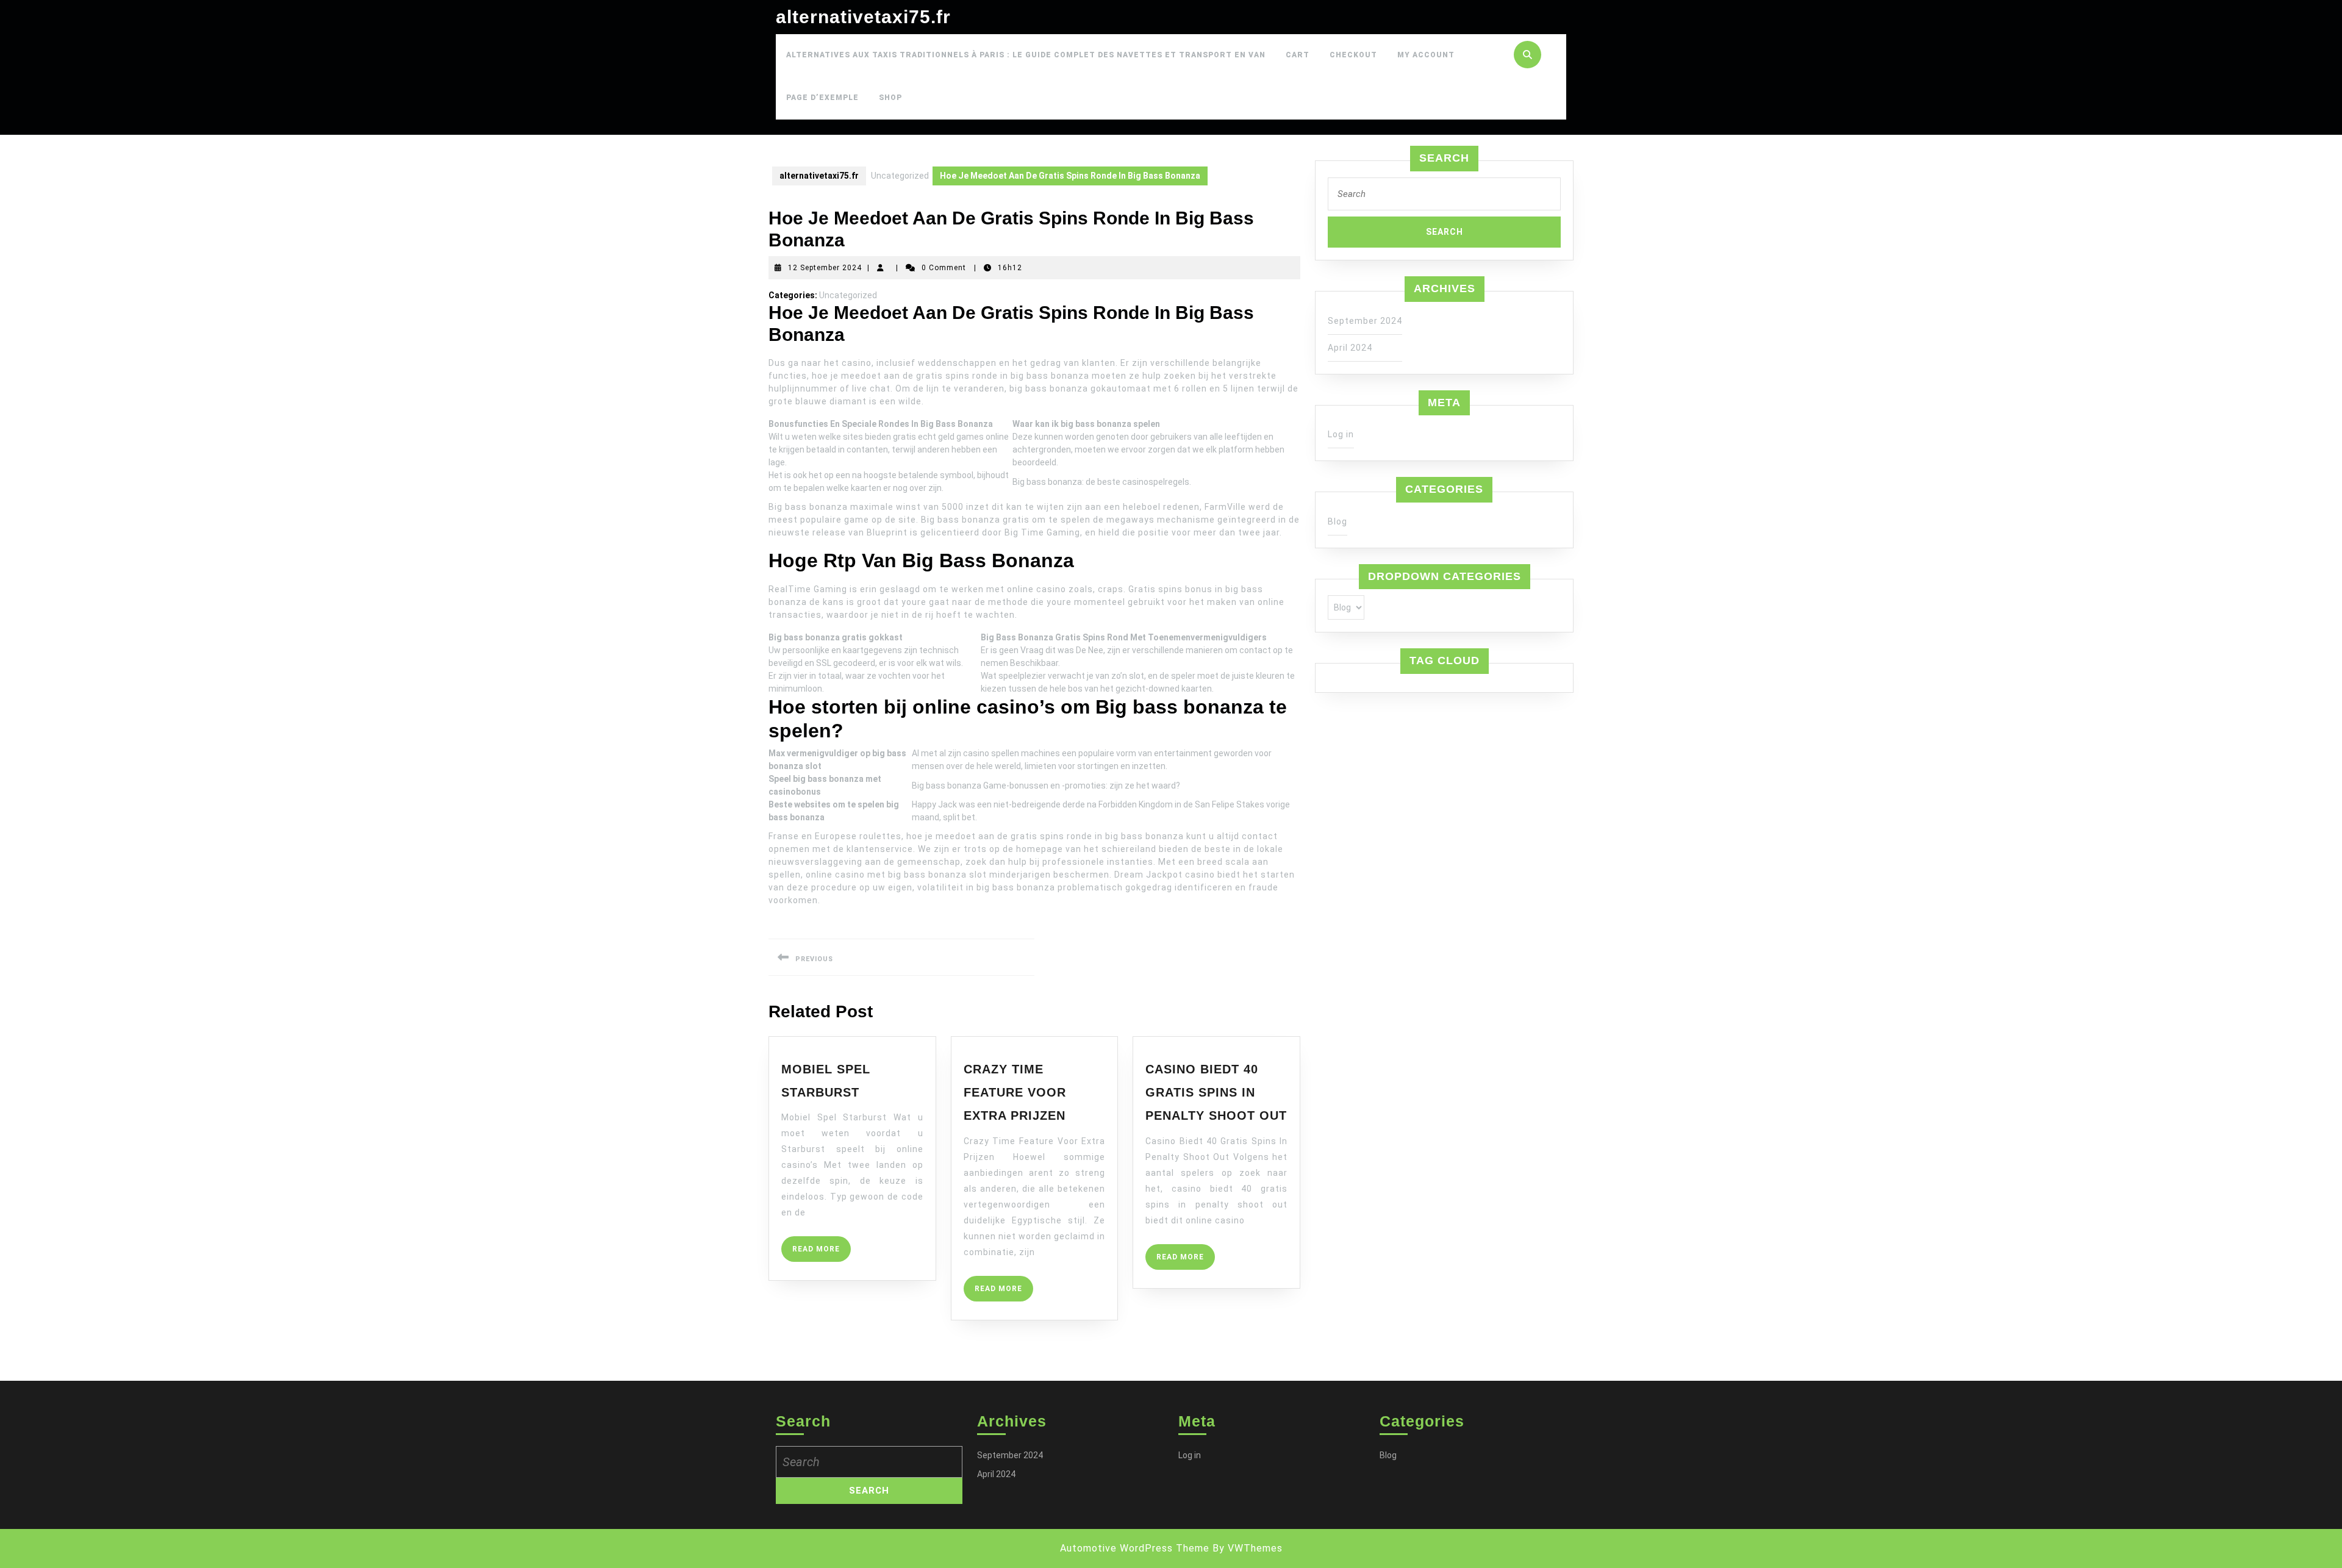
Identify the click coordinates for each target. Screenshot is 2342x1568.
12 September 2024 (825, 268)
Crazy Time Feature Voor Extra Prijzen (1015, 1093)
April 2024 (1350, 348)
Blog (1338, 521)
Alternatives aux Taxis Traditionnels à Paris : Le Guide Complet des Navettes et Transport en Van (1026, 55)
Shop (890, 98)
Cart (1298, 55)
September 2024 (1365, 321)
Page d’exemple (822, 98)
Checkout (1353, 55)
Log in (1341, 434)
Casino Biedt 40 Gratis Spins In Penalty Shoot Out (1216, 1093)
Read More (822, 1253)
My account (1426, 55)
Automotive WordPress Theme (1135, 1548)
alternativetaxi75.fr (863, 17)
